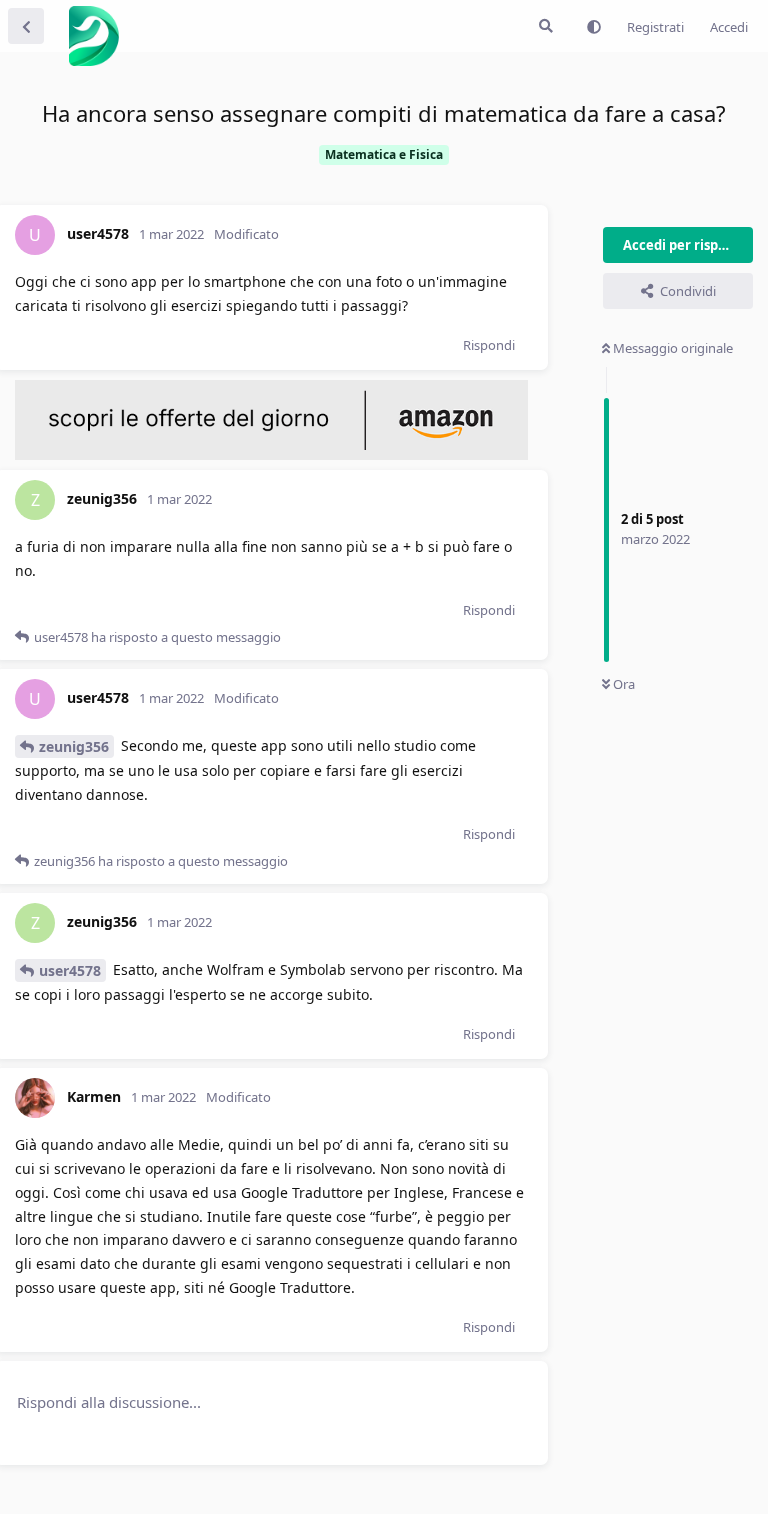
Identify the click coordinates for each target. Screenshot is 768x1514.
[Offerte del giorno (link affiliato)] (271, 455)
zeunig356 (74, 746)
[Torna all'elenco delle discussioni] (26, 26)
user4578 (70, 970)
